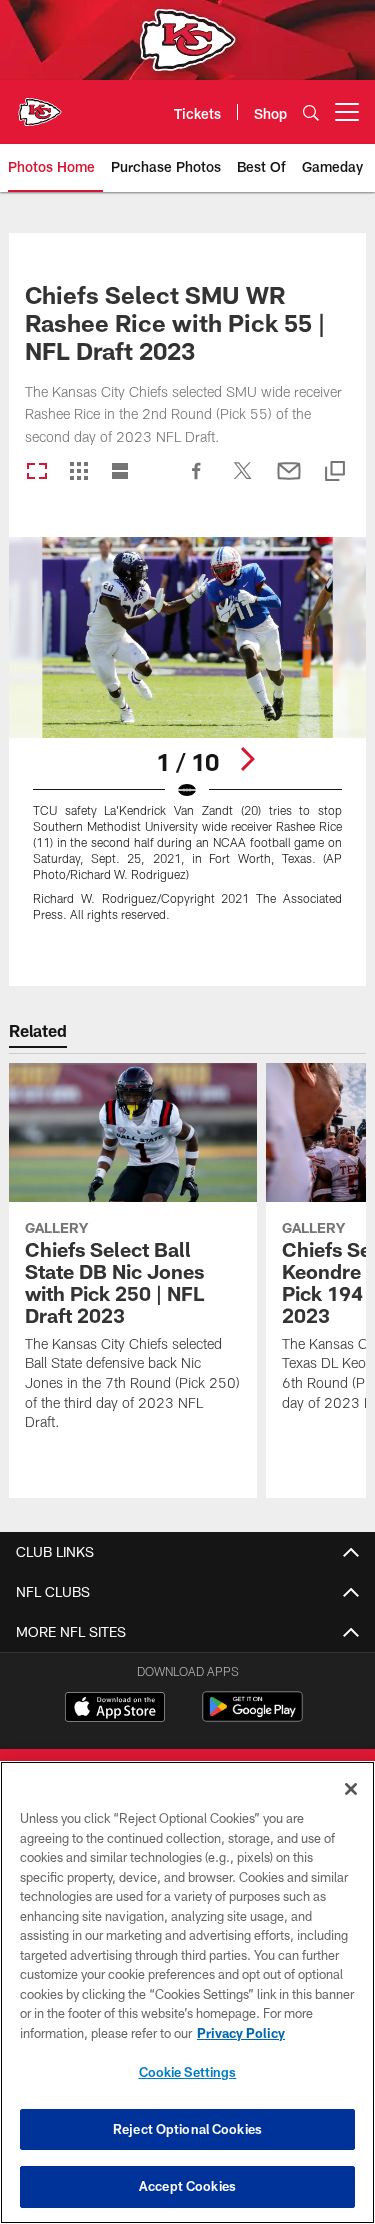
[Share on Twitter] (243, 481)
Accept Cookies (187, 2186)
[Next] (247, 759)
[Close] (351, 1789)
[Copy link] (335, 472)
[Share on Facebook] (197, 481)
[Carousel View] (37, 472)
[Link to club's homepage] (40, 104)
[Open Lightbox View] (187, 741)
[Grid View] (78, 472)
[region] (187, 1992)
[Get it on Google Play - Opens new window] (252, 1716)
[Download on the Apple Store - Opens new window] (115, 1709)
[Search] (311, 112)
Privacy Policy (241, 2033)
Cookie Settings (188, 2072)
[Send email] (289, 481)
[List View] (120, 472)
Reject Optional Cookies (187, 2129)
